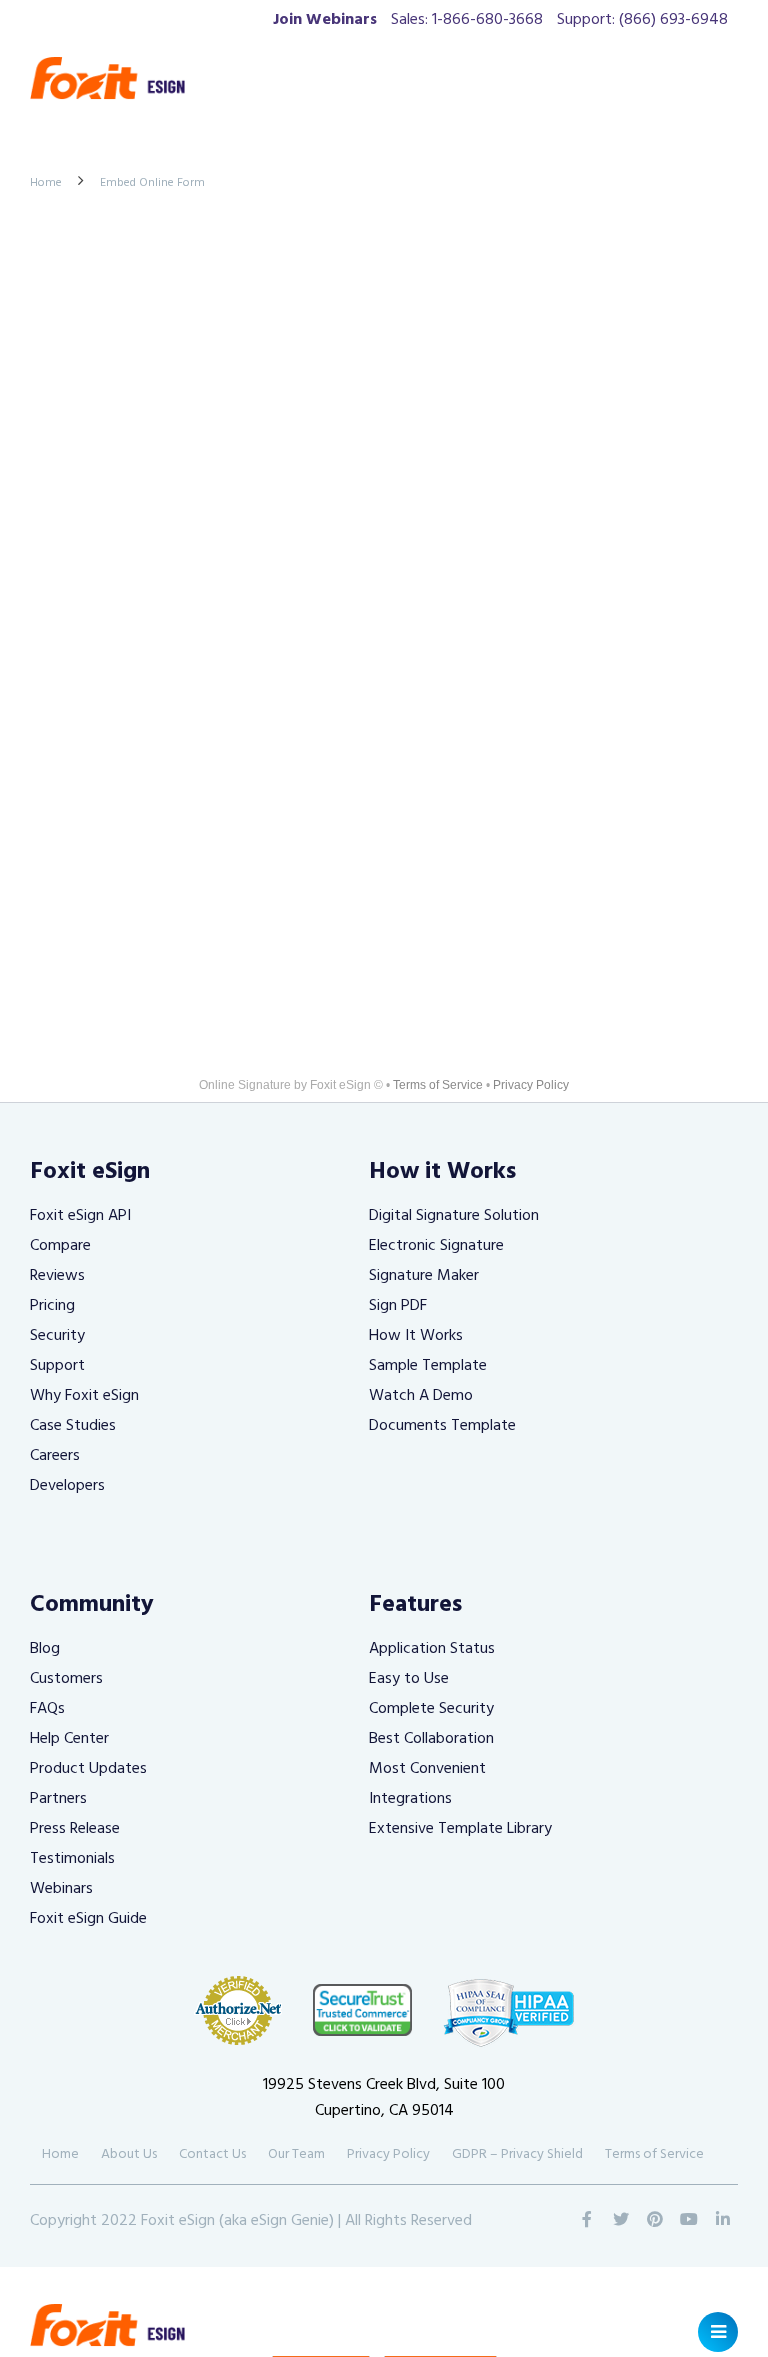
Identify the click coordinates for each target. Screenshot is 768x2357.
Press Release (75, 1829)
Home (46, 183)
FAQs (47, 1709)
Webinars (61, 1889)
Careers (55, 1456)
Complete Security (431, 1709)
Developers (67, 1486)
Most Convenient (427, 1769)
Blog (45, 1649)
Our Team (296, 2154)
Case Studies (73, 1426)
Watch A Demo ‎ (423, 1396)
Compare (60, 1246)
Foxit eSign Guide (88, 1919)
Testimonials (72, 1859)
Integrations (410, 1799)
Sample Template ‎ (430, 1366)
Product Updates (88, 1769)
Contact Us (212, 2154)
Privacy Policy (531, 1085)
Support (57, 1366)
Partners (58, 1799)
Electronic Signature (436, 1246)
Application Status (432, 1649)
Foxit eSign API (80, 1216)
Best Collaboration (431, 1739)
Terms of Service (438, 1085)
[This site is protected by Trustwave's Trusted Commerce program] (363, 2009)
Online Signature (245, 1085)
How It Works (416, 1336)
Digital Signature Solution (454, 1216)
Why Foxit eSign (84, 1396)
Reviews (57, 1276)
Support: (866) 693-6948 (642, 20)
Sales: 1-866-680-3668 (467, 20)
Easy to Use (409, 1679)
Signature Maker (424, 1276)
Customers (66, 1679)
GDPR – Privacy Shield (517, 2154)
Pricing (52, 1306)
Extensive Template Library (460, 1829)
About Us (129, 2154)
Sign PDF (398, 1306)
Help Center (69, 1739)
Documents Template (442, 1426)
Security (57, 1336)
